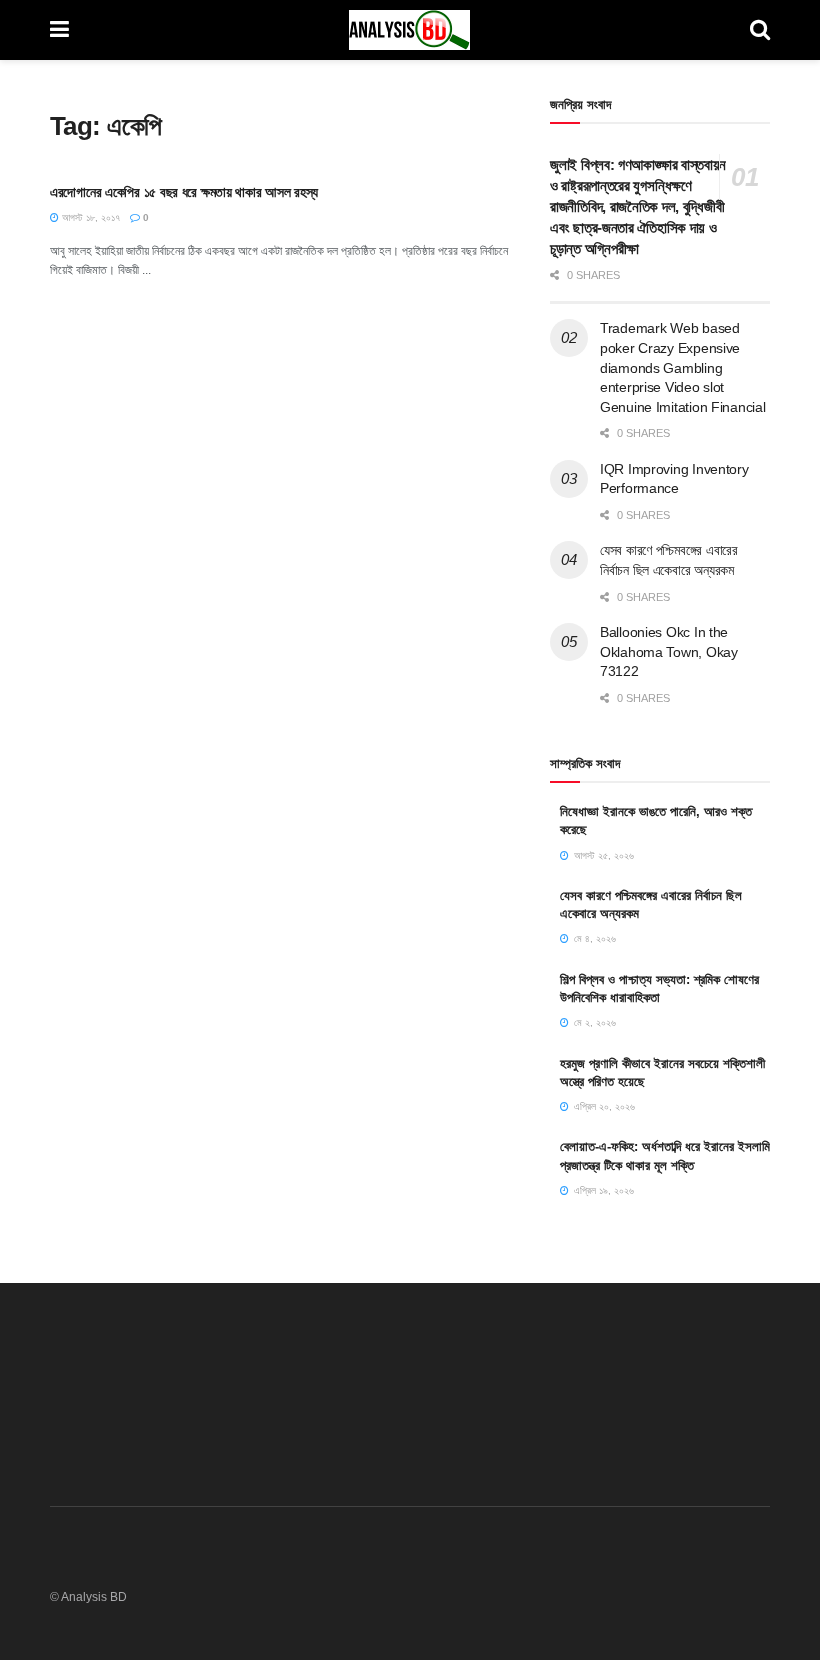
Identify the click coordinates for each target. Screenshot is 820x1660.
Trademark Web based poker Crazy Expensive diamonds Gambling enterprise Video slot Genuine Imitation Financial (682, 367)
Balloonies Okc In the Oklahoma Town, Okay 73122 (669, 651)
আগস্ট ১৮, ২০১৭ (89, 217)
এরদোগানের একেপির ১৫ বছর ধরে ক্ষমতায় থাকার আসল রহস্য (184, 192)
